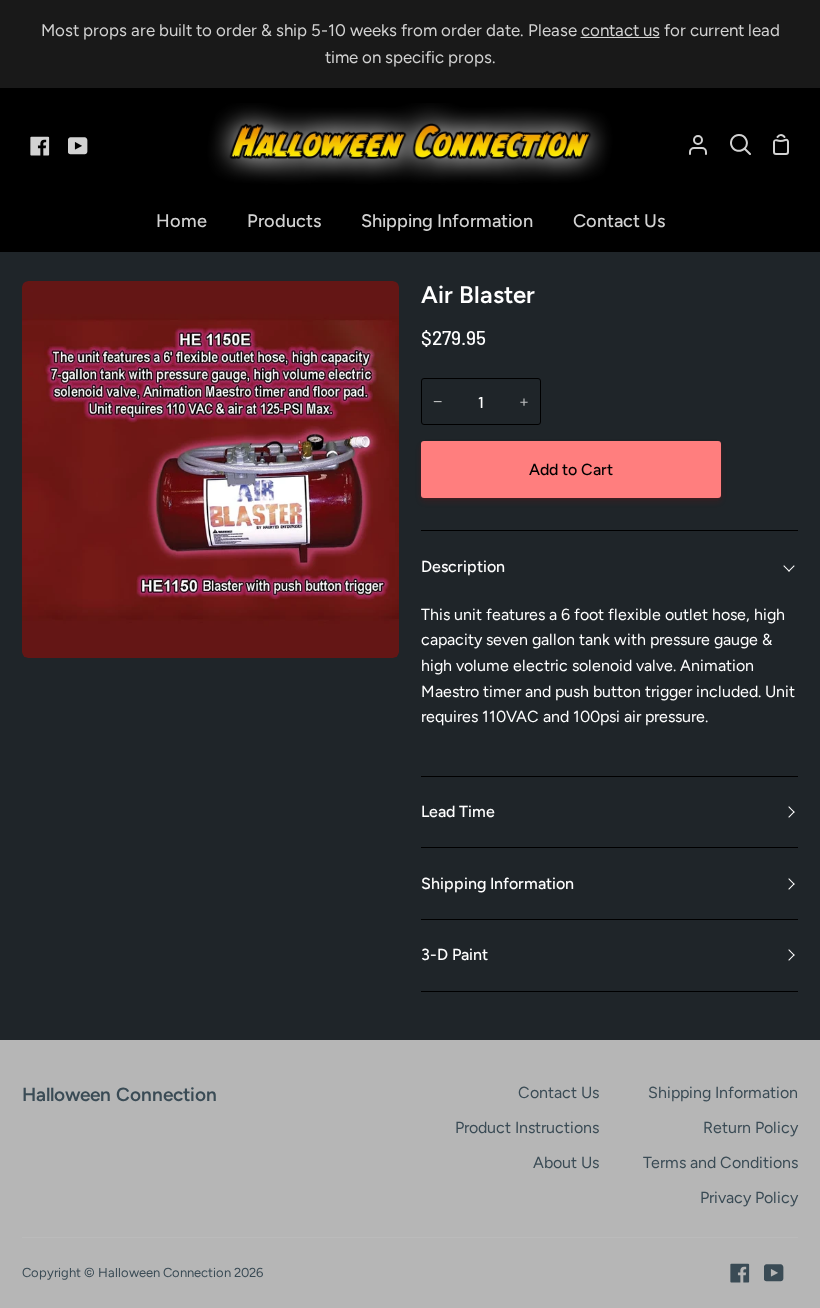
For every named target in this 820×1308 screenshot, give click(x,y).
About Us (566, 1162)
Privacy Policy (749, 1197)
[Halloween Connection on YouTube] (774, 1273)
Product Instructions (527, 1127)
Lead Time (458, 811)
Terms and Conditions (720, 1162)
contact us (620, 30)
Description (463, 566)
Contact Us (558, 1092)
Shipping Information (497, 883)
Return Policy (750, 1127)
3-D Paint (454, 954)
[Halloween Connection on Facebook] (740, 1273)
